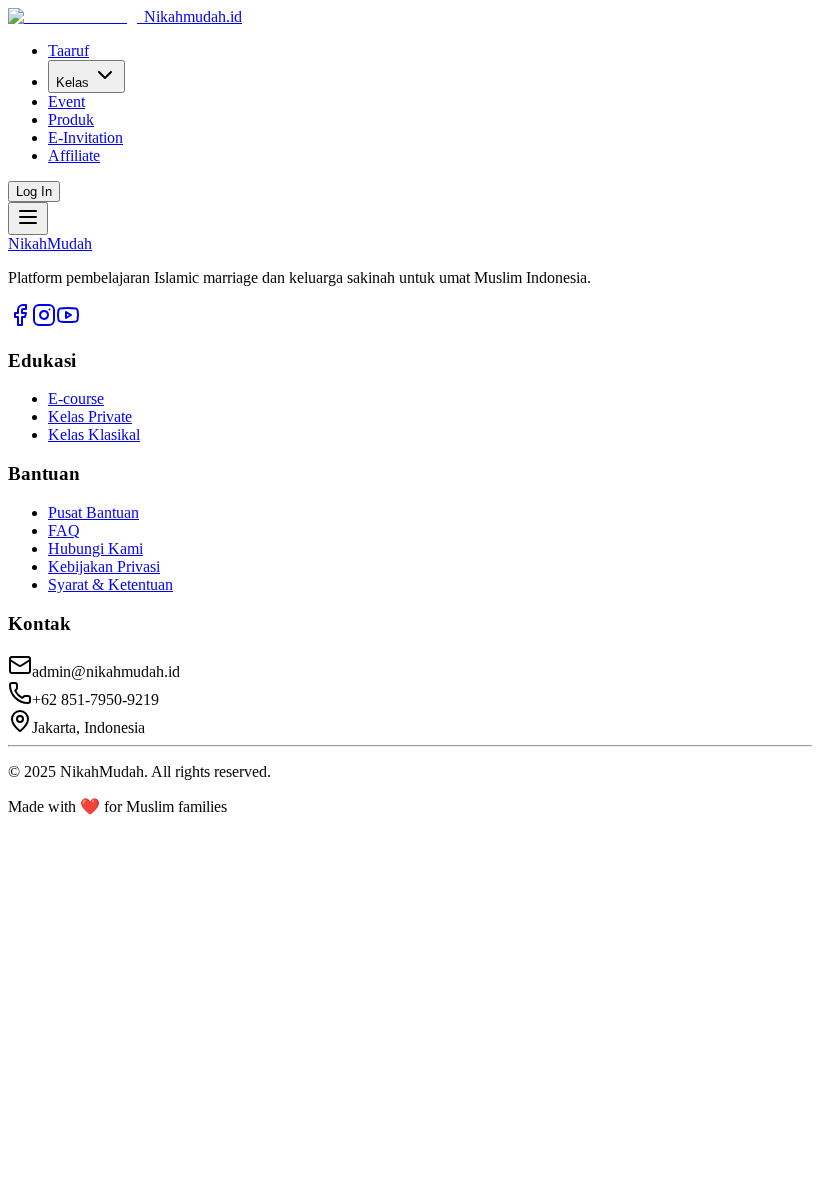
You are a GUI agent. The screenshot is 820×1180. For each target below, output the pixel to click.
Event (66, 101)
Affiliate (74, 155)
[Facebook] (20, 321)
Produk (71, 119)
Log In (34, 191)
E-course (76, 398)
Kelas (72, 82)
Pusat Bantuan (93, 512)
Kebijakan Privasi (104, 566)
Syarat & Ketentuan (110, 584)
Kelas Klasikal (94, 434)
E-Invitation (85, 137)
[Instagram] (44, 321)
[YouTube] (68, 321)
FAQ (64, 530)
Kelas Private (90, 416)
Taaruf (68, 50)
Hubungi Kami (95, 548)
